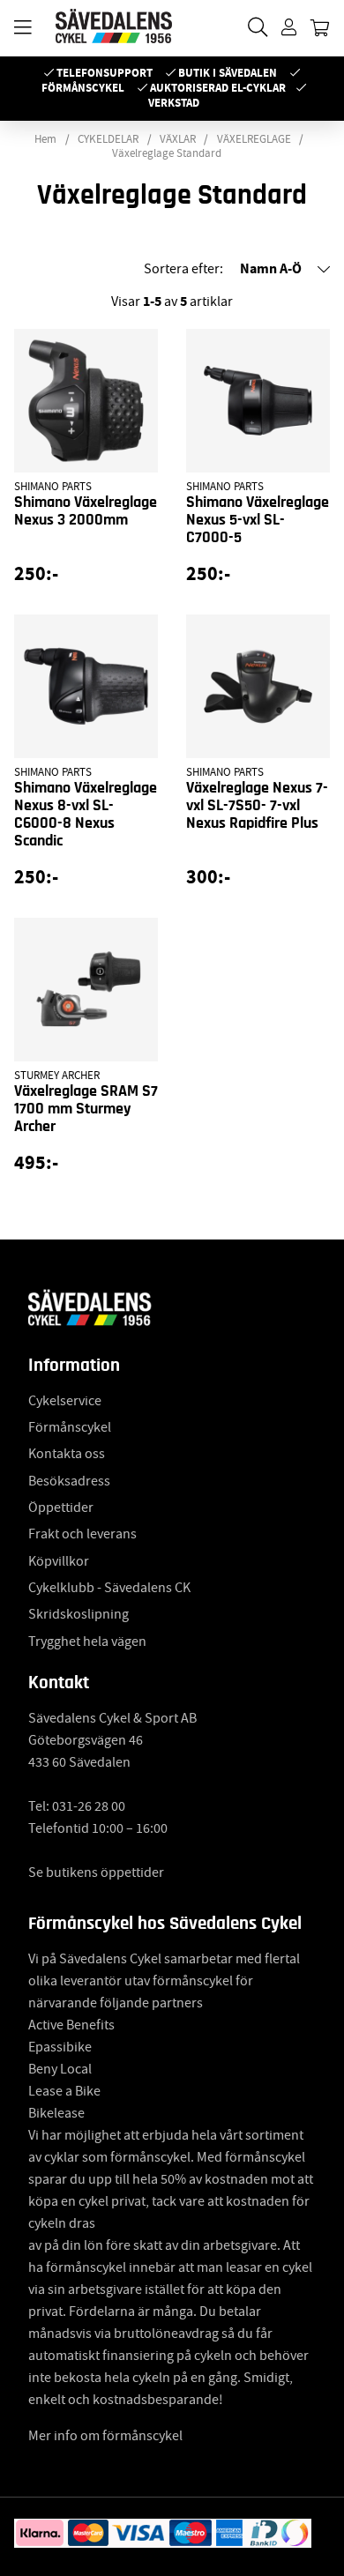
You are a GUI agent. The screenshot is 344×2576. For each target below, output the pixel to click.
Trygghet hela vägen (87, 1642)
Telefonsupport (105, 73)
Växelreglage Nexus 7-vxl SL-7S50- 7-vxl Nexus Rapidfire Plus (257, 806)
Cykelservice (65, 1401)
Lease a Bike (64, 2091)
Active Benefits (71, 2025)
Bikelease (56, 2113)
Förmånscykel (83, 88)
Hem (45, 139)
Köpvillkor (59, 1561)
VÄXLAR (178, 139)
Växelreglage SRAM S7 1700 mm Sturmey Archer (86, 1109)
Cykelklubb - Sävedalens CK (109, 1588)
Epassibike (60, 2047)
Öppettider (61, 1508)
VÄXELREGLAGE (254, 139)
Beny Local (60, 2069)
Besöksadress (69, 1481)
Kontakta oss (67, 1454)
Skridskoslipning (79, 1614)
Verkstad (174, 103)
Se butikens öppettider (96, 1872)
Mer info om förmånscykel (105, 2436)
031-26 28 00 (89, 1806)
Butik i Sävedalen (228, 73)
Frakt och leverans (82, 1534)
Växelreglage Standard (167, 153)
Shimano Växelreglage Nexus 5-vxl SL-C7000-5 (258, 520)
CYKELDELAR (108, 139)
